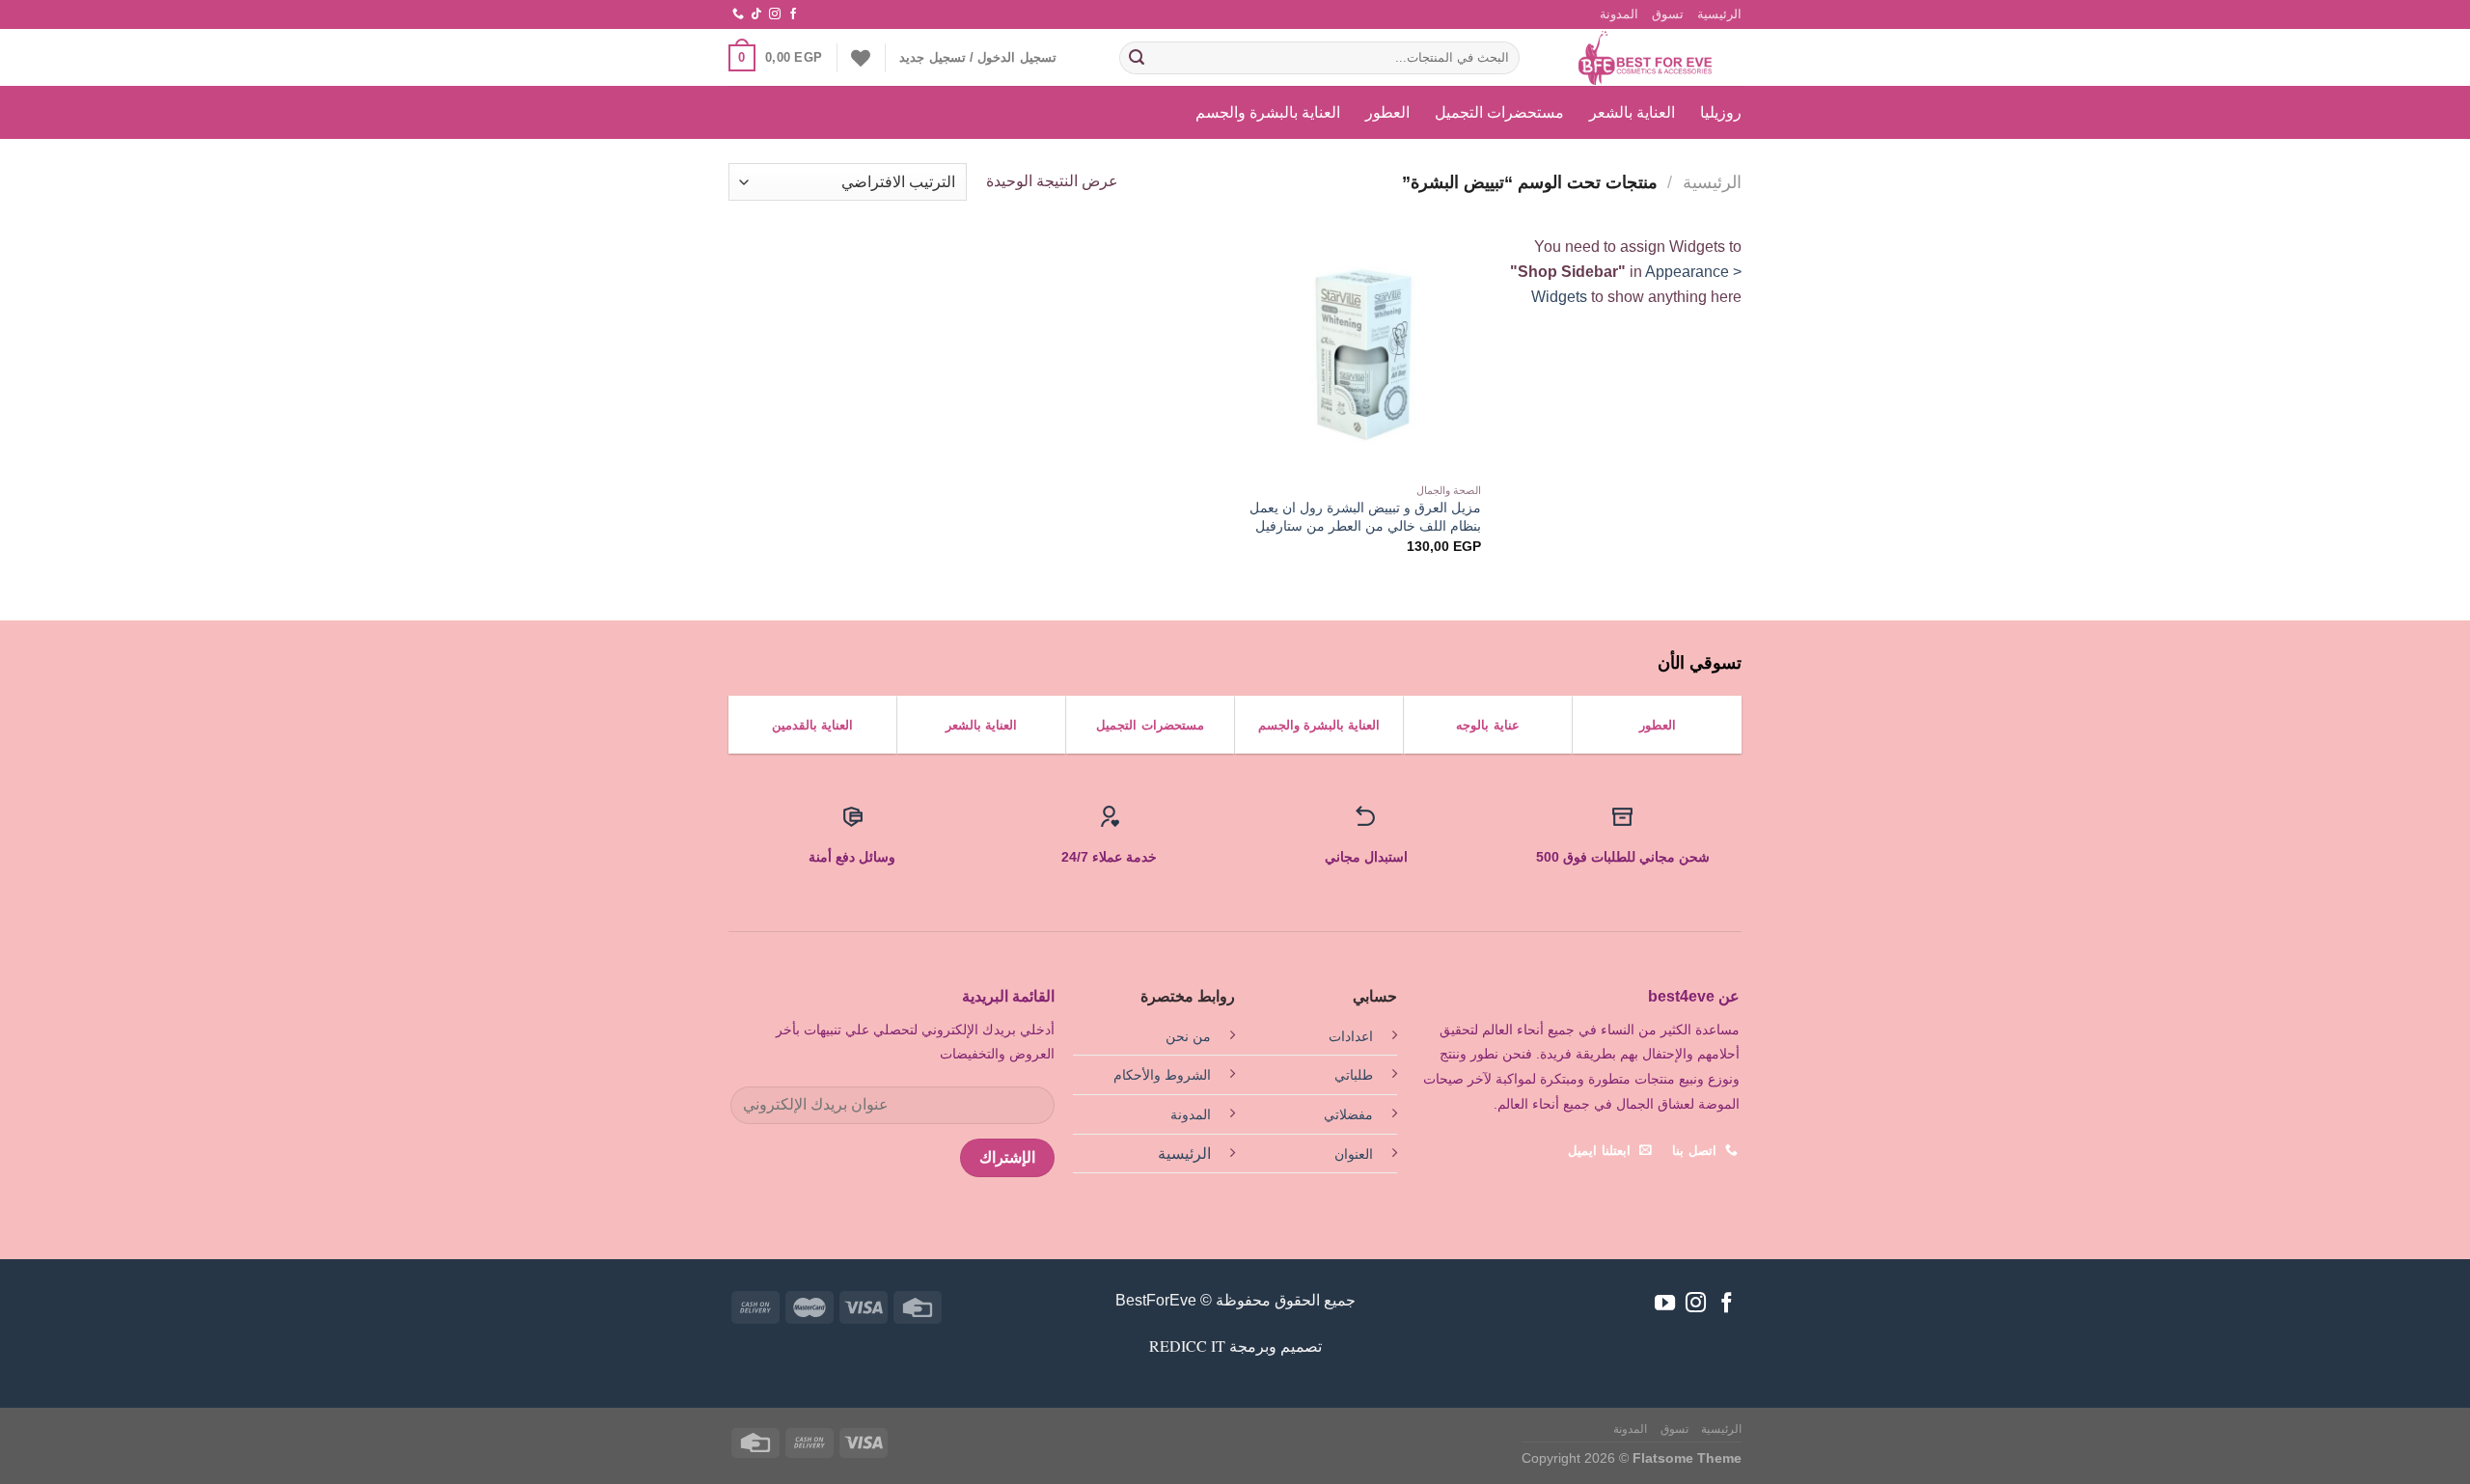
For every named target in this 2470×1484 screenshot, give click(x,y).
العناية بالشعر (1632, 112)
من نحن (1188, 1036)
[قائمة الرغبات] (861, 58)
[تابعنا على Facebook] (793, 14)
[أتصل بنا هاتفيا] (738, 14)
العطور (1387, 112)
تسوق (1668, 14)
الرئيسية (1719, 14)
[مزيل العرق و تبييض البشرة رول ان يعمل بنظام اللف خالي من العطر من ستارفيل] (1362, 354)
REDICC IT (1187, 1346)
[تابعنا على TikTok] (756, 14)
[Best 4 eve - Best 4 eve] (1645, 58)
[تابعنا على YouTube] (1665, 1304)
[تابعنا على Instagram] (775, 14)
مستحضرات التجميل (1499, 112)
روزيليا (1721, 112)
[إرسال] (1137, 58)
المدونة (1619, 14)
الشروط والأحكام (1162, 1075)
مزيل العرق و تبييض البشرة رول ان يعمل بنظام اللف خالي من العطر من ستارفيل (1365, 517)
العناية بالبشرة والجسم (1268, 112)
